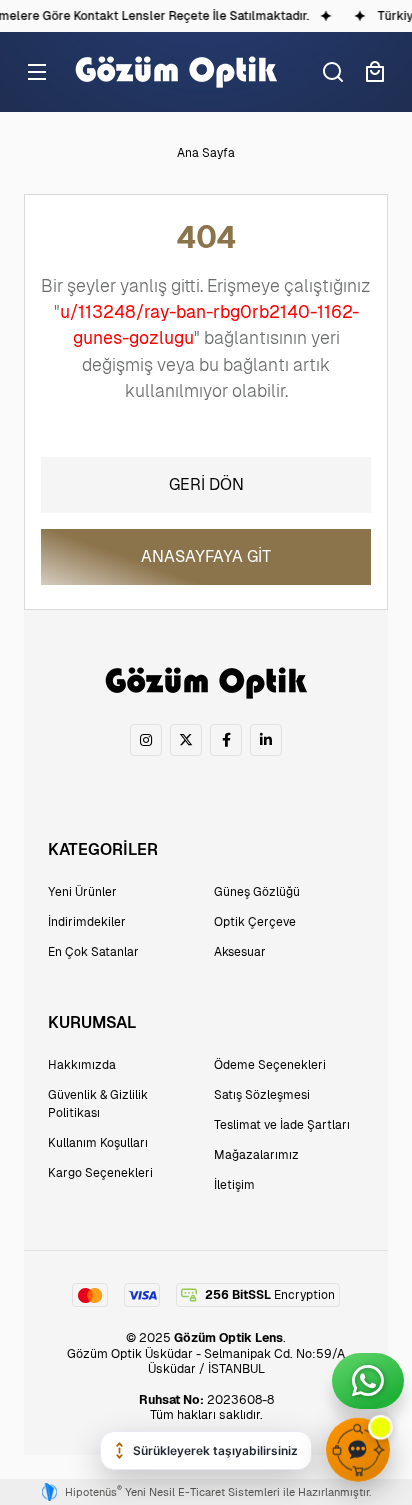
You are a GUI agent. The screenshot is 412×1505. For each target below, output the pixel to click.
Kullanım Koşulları (98, 1143)
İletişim (234, 1185)
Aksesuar (240, 952)
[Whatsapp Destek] (368, 1381)
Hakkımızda (82, 1065)
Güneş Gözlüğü (257, 892)
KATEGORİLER (103, 849)
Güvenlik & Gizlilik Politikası (98, 1104)
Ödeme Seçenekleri (270, 1065)
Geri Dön (206, 484)
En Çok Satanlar (93, 952)
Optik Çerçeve (255, 922)
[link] (146, 740)
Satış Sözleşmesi (262, 1095)
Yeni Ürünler (82, 892)
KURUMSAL (92, 1022)
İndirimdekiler (87, 922)
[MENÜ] (37, 72)
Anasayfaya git (206, 556)
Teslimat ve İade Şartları (282, 1125)
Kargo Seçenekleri (100, 1173)
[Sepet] (375, 72)
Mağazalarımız (256, 1155)
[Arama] (333, 72)
